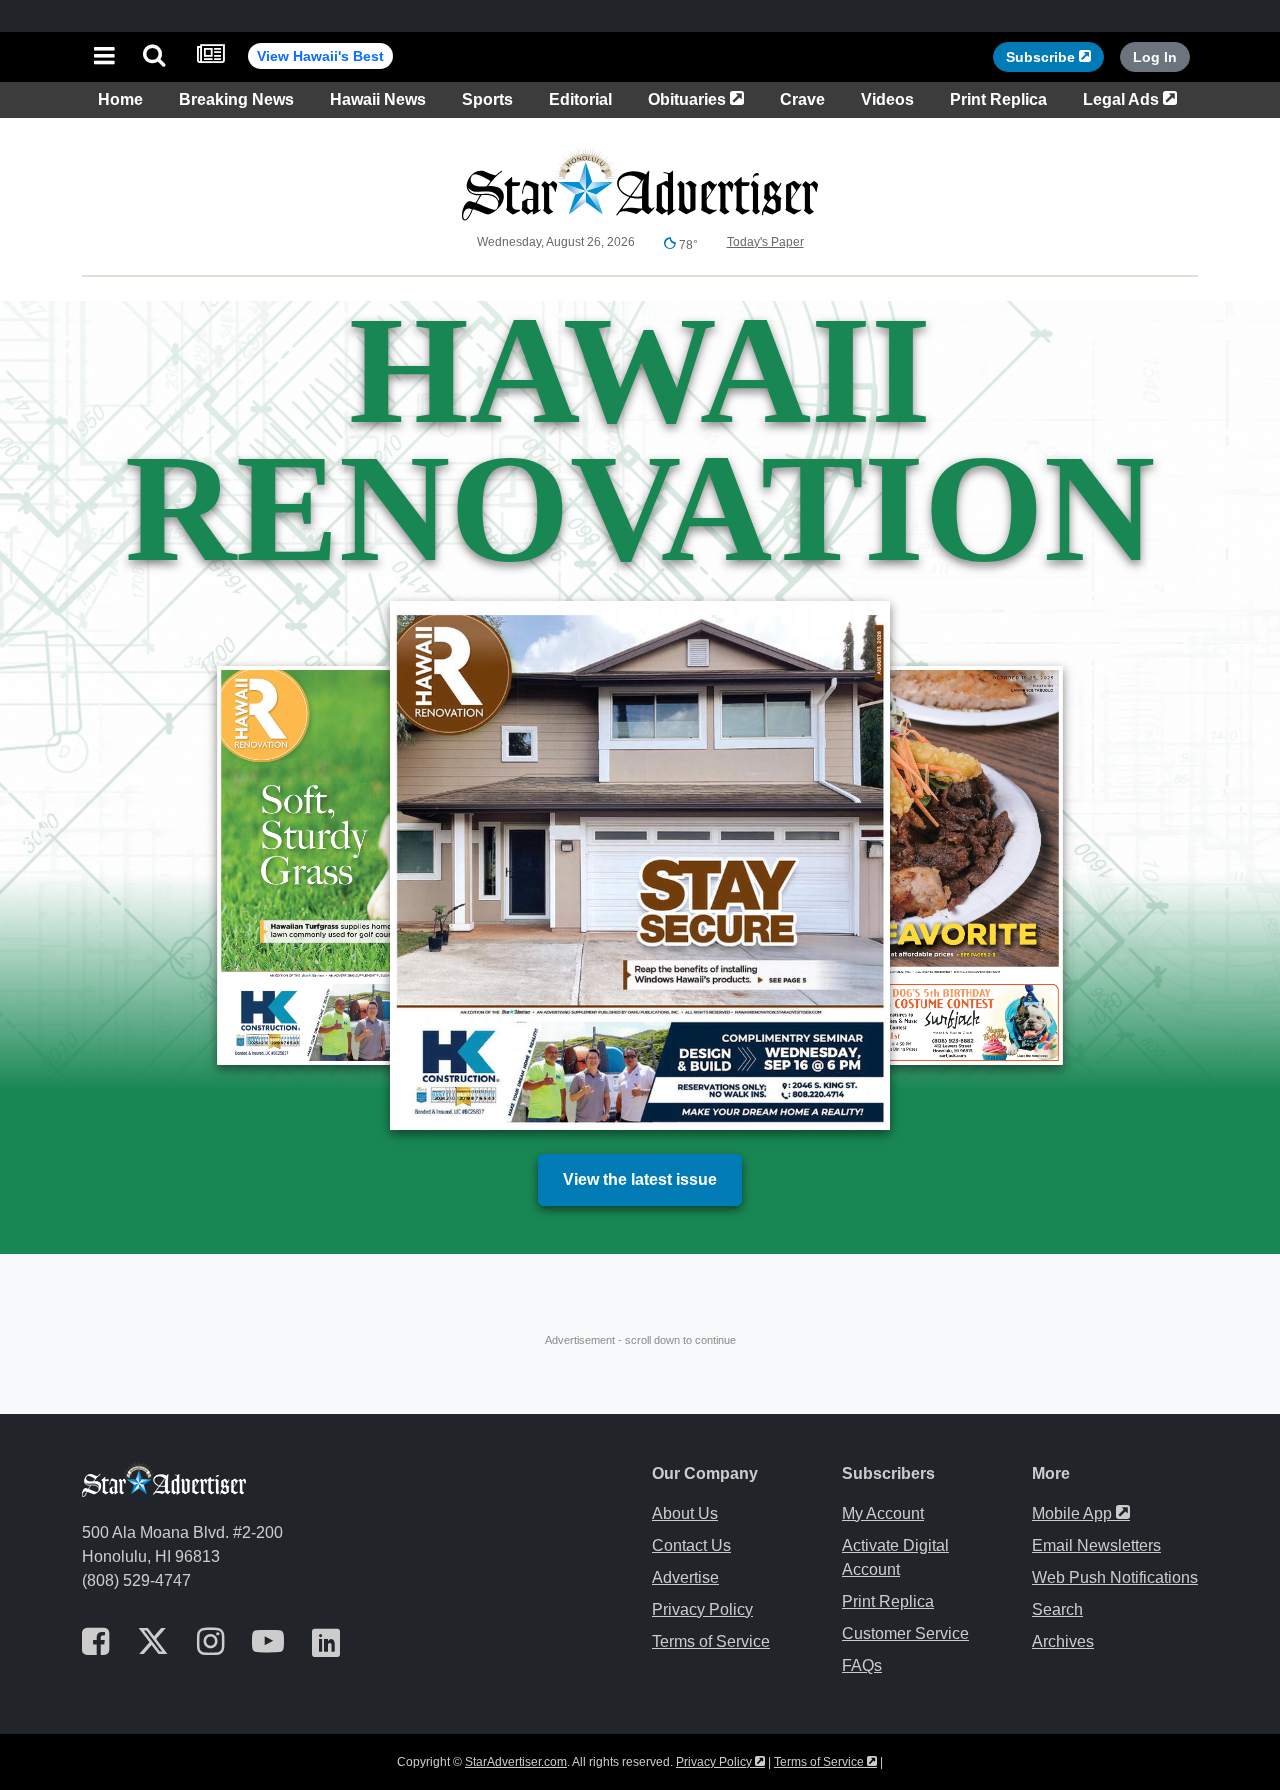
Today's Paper (765, 242)
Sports (487, 99)
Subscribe (1055, 56)
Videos (887, 99)
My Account (883, 1513)
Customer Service (905, 1633)
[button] (104, 57)
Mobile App (1081, 1513)
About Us (685, 1513)
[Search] (154, 57)
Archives (1063, 1641)
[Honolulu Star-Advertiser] (640, 54)
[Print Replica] (210, 57)
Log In (1155, 57)
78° (687, 245)
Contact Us (691, 1545)
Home (120, 99)
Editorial (580, 99)
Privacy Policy (702, 1609)
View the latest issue (640, 1179)
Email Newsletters (1096, 1545)
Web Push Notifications (1115, 1577)
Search (1057, 1609)
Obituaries (700, 99)
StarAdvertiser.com (516, 1762)
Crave (802, 99)
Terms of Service (711, 1641)
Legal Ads (1134, 99)
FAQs (862, 1665)
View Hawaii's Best (320, 56)
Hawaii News (378, 99)
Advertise (685, 1577)
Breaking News (236, 99)
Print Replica (998, 99)
